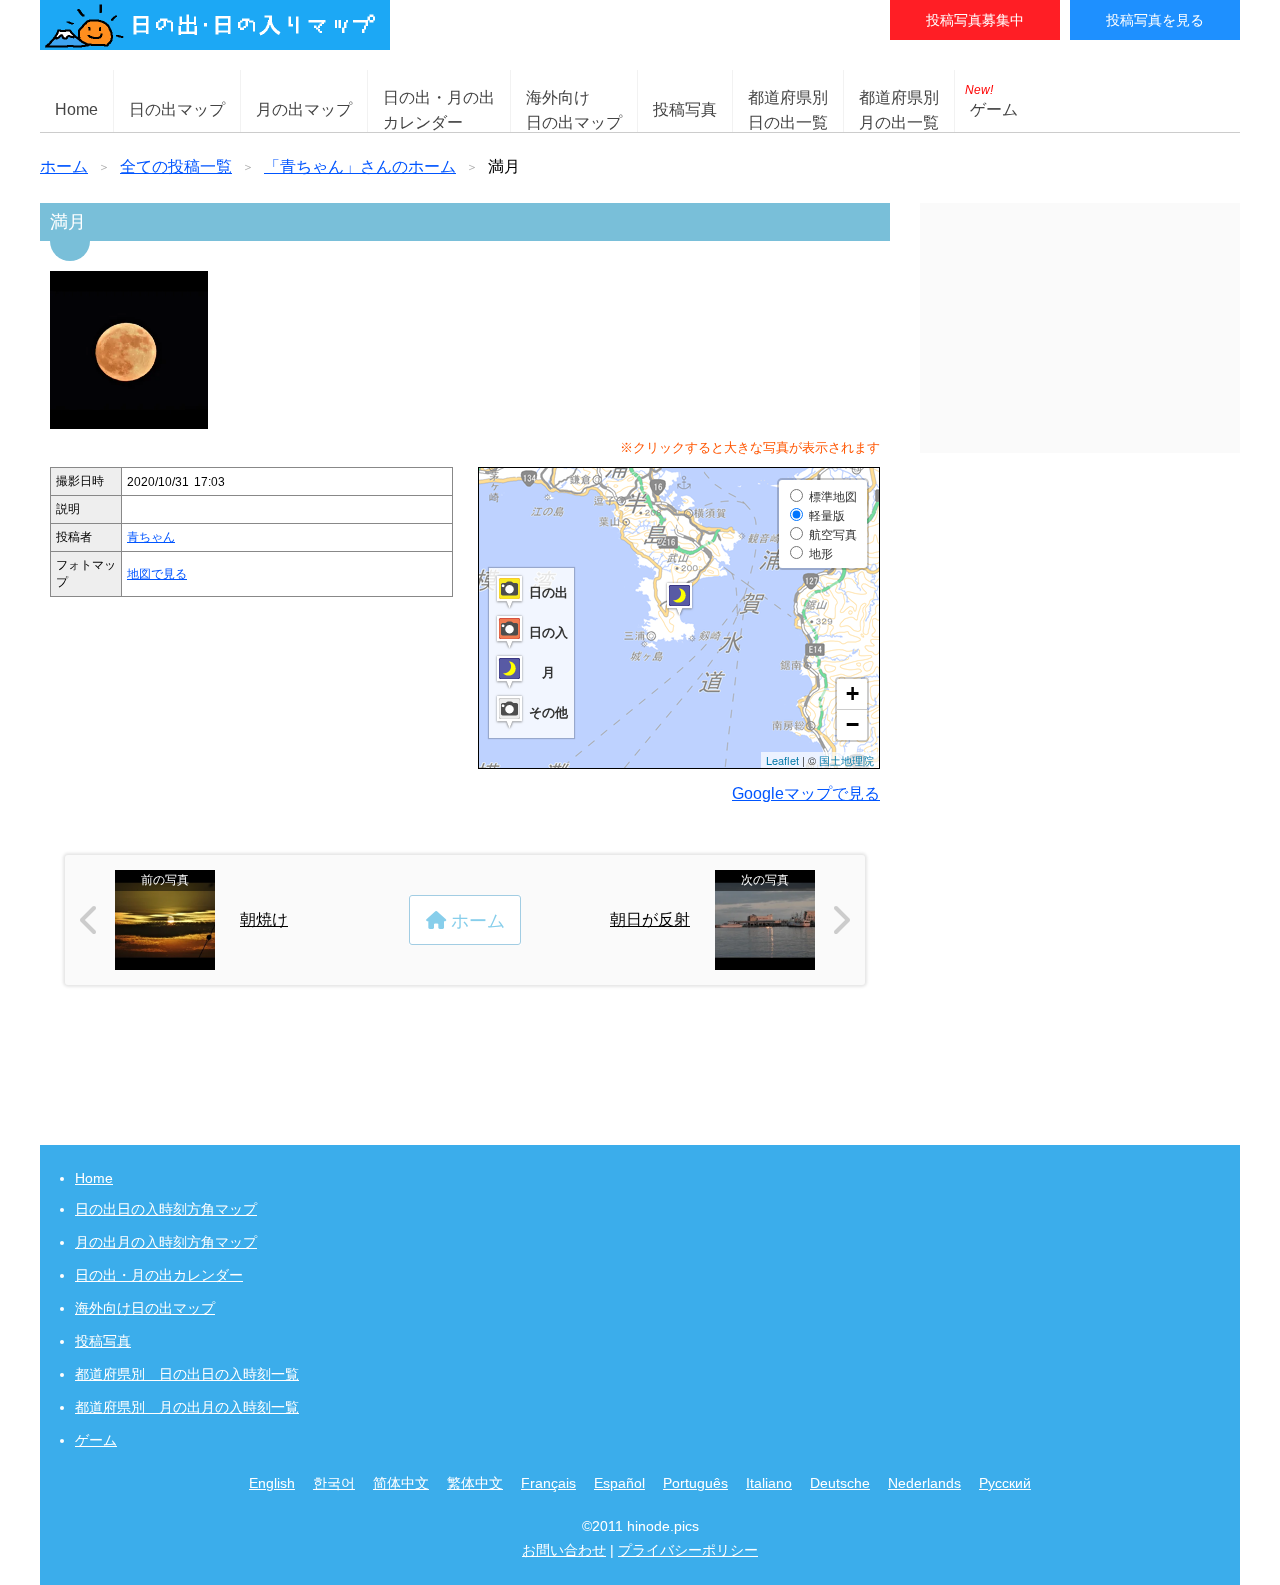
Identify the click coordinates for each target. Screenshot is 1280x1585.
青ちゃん (151, 537)
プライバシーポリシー (688, 1550)
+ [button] (852, 693)
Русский (1005, 1483)
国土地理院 (846, 760)
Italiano (769, 1483)
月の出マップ (304, 109)
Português (695, 1483)
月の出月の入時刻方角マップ (166, 1242)
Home (76, 109)
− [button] (852, 724)
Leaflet (782, 760)
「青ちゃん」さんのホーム (360, 166)
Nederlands (924, 1483)
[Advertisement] (1080, 328)
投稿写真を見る (1155, 20)
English (272, 1483)
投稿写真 (685, 109)
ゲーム (991, 100)
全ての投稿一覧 (176, 166)
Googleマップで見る (806, 793)
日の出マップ (177, 109)
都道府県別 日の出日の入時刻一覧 (187, 1374)
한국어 (334, 1483)
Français (548, 1483)
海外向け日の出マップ (145, 1308)
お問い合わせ (564, 1550)
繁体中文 (475, 1483)
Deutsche (840, 1483)
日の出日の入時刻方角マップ (166, 1209)
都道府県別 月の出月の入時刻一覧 (187, 1407)
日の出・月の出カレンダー (159, 1275)
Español (619, 1483)
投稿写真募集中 (975, 20)
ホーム (64, 166)
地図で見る (157, 574)
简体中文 (401, 1483)
